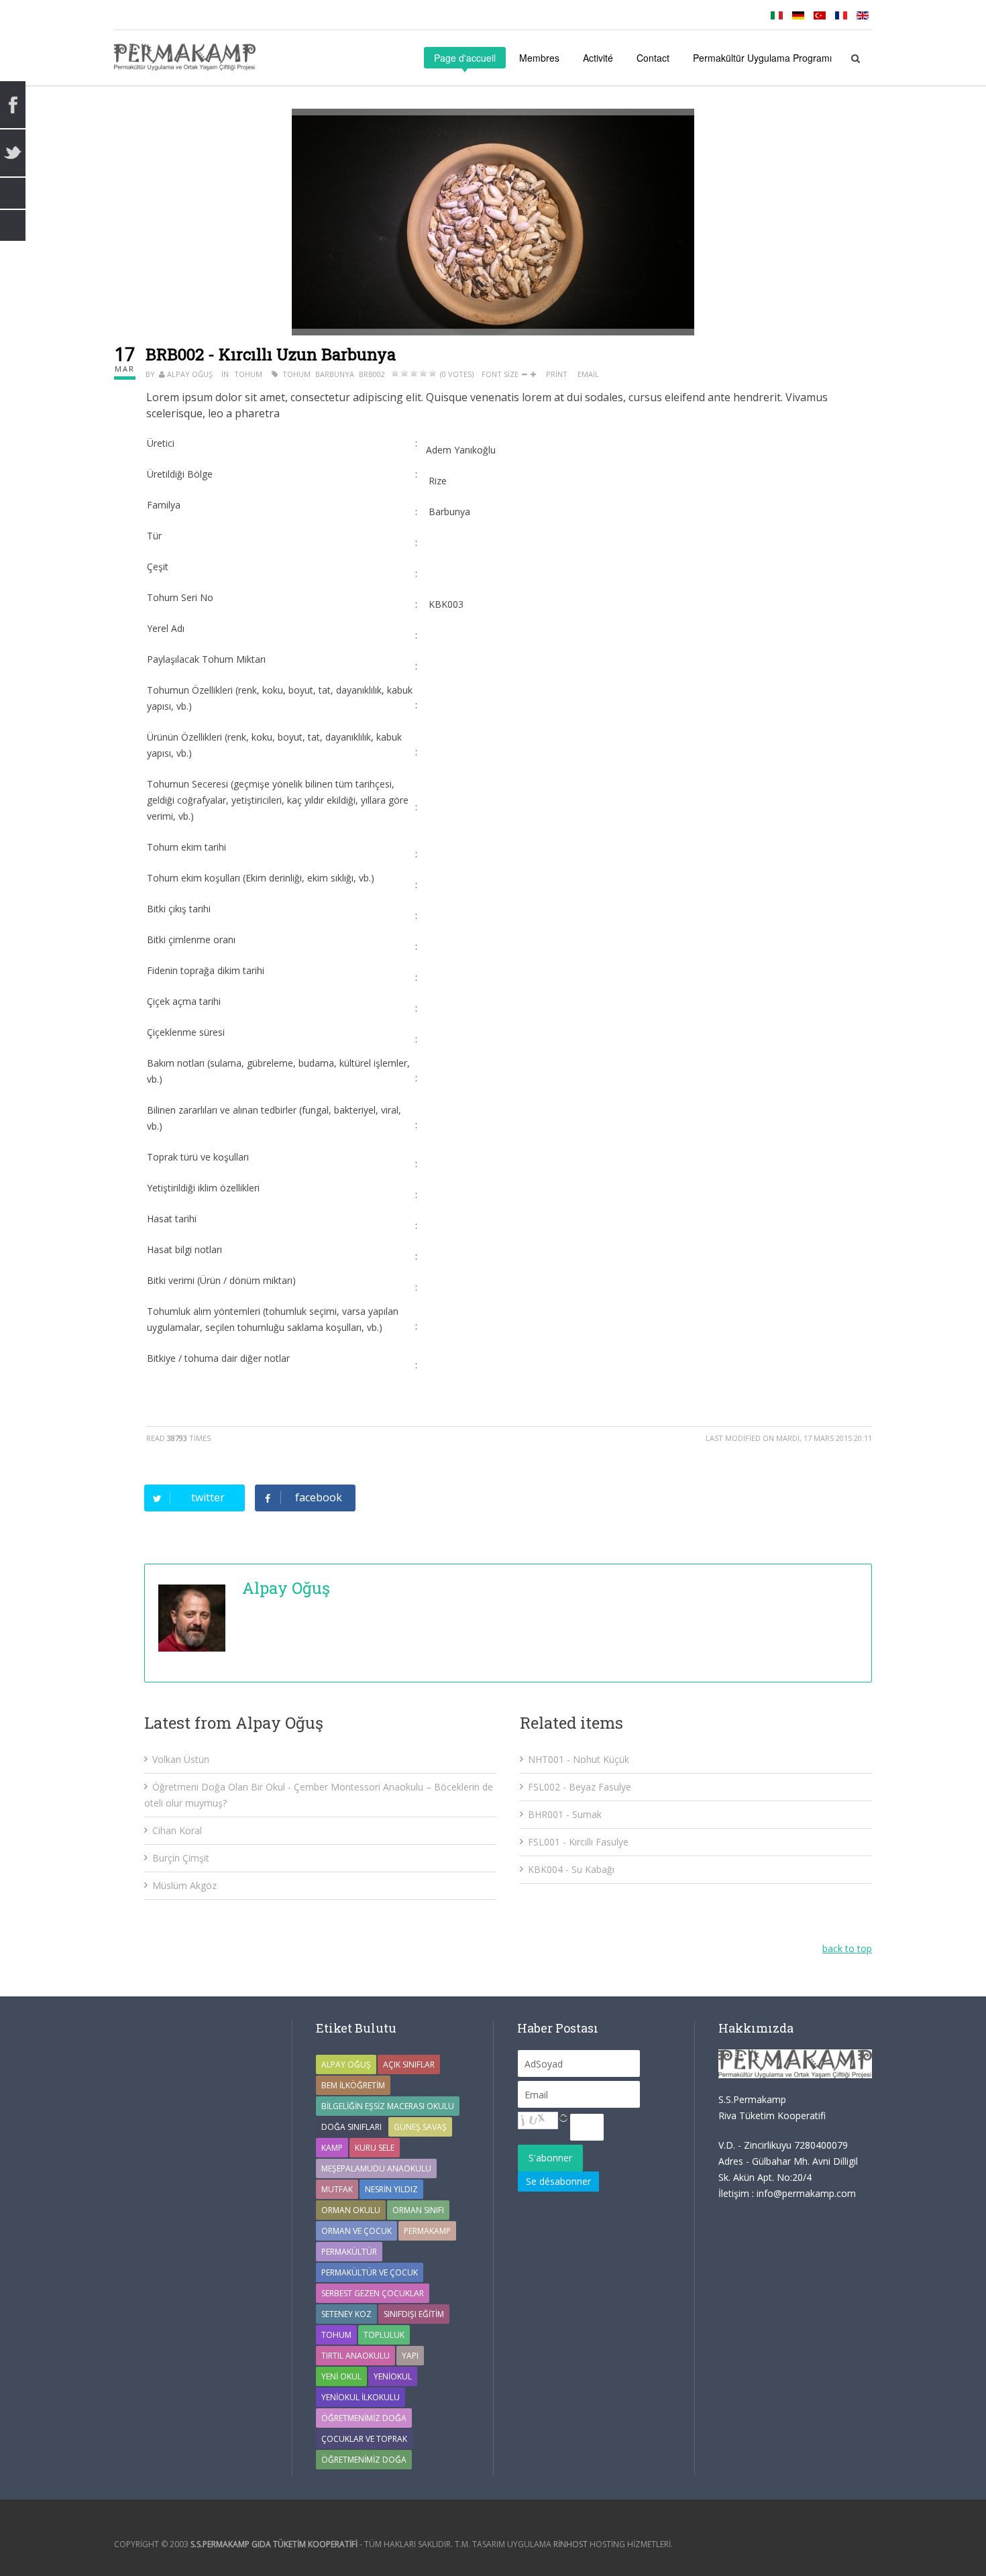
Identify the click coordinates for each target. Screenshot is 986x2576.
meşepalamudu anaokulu (376, 2168)
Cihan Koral (177, 1830)
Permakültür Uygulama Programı (762, 58)
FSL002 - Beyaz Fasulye (580, 1787)
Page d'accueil (465, 58)
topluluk (384, 2335)
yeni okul (341, 2376)
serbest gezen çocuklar (373, 2293)
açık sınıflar (409, 2064)
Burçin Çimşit (181, 1858)
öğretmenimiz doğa (364, 2460)
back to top (847, 1948)
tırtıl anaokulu (355, 2356)
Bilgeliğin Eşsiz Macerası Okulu (388, 2106)
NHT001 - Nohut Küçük (579, 1759)
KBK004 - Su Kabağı (571, 1869)
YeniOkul (393, 2376)
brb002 (372, 374)
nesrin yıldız (391, 2189)
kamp (332, 2148)
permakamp (427, 2231)
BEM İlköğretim (353, 2085)
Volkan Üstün (181, 1759)
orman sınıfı (418, 2210)
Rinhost (570, 2544)
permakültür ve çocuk (370, 2272)
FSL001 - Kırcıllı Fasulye (578, 1842)
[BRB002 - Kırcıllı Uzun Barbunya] (493, 222)
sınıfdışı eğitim (414, 2314)
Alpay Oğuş (190, 374)
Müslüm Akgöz (184, 1885)
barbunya (335, 374)
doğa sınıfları (351, 2127)
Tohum (248, 374)
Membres (539, 58)
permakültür (349, 2252)
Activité (598, 58)
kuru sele (375, 2148)
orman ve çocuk (357, 2231)
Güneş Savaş (420, 2127)
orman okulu (351, 2210)
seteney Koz (346, 2314)
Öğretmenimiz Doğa (364, 2418)
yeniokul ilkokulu (361, 2397)
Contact (653, 58)
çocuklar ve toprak (364, 2439)
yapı (410, 2356)
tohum (296, 374)
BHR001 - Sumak (565, 1814)
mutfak (337, 2189)
